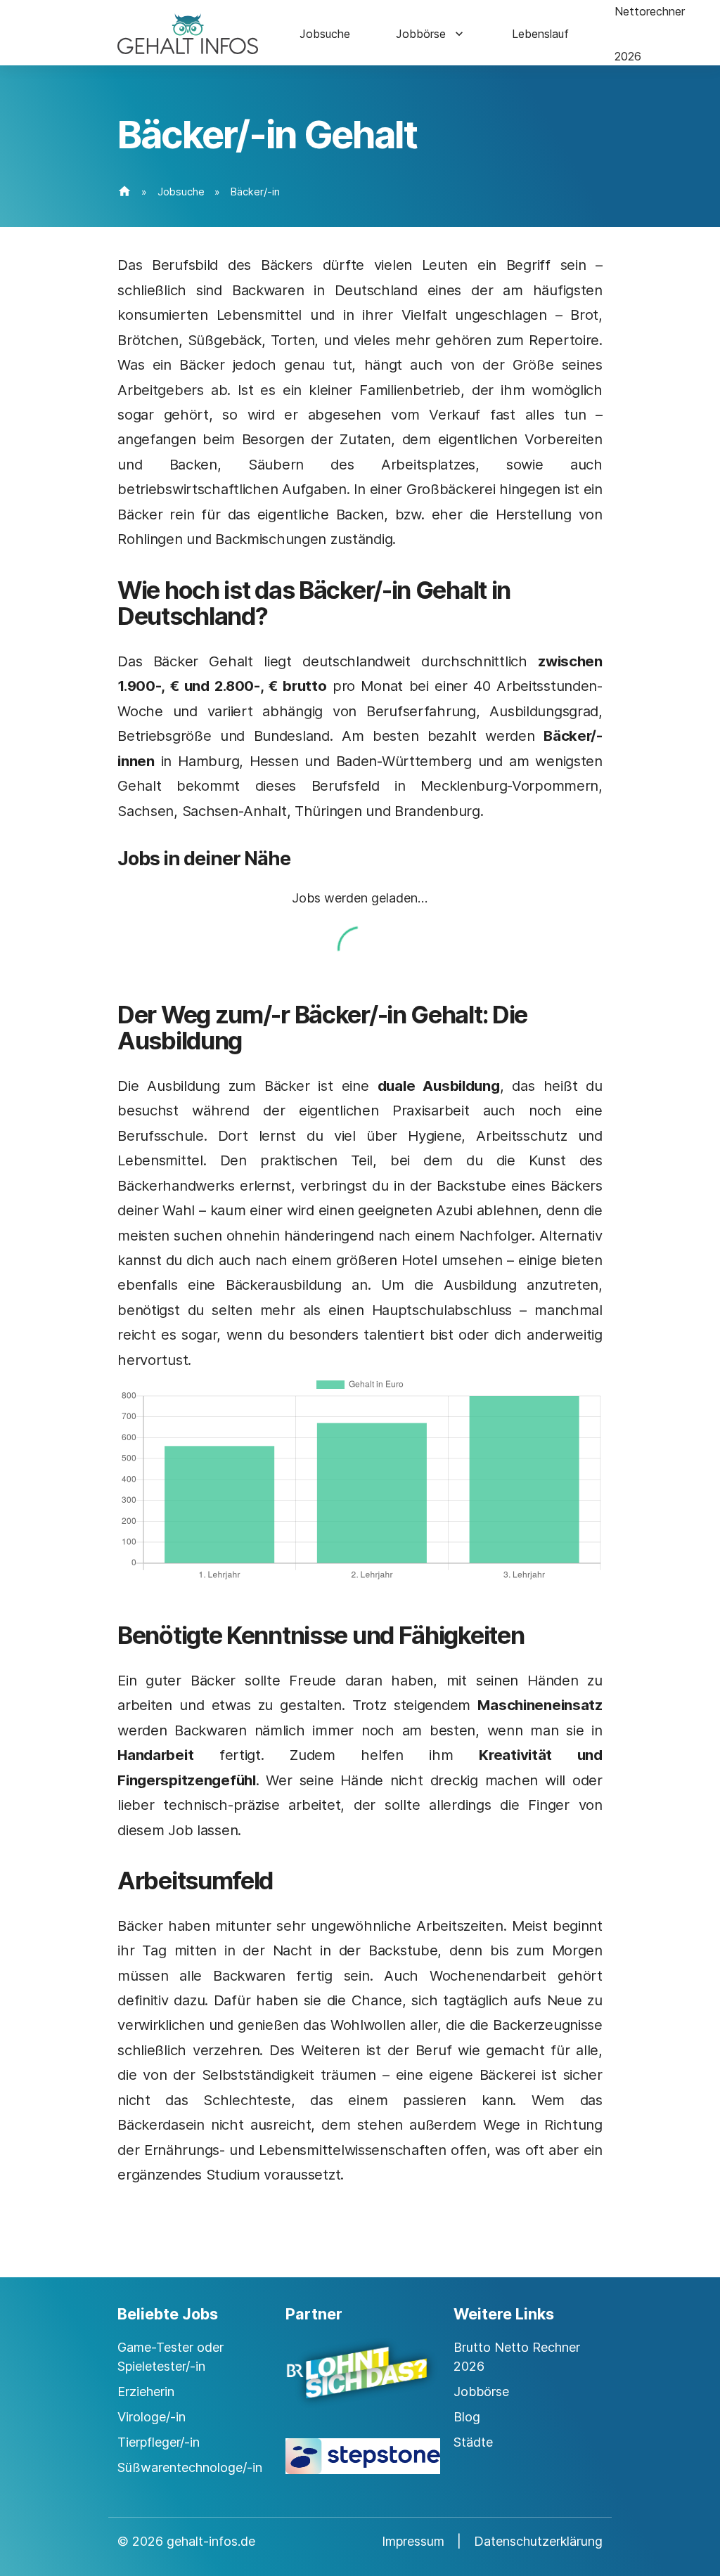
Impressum (413, 2541)
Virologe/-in (152, 2417)
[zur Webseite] (360, 2385)
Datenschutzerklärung (538, 2541)
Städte (473, 2442)
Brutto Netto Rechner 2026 (517, 2357)
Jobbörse (421, 34)
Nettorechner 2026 (650, 34)
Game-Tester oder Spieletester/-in (171, 2357)
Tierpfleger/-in (159, 2442)
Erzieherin (146, 2391)
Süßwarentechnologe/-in (190, 2467)
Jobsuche (325, 34)
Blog (467, 2417)
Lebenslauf (540, 34)
